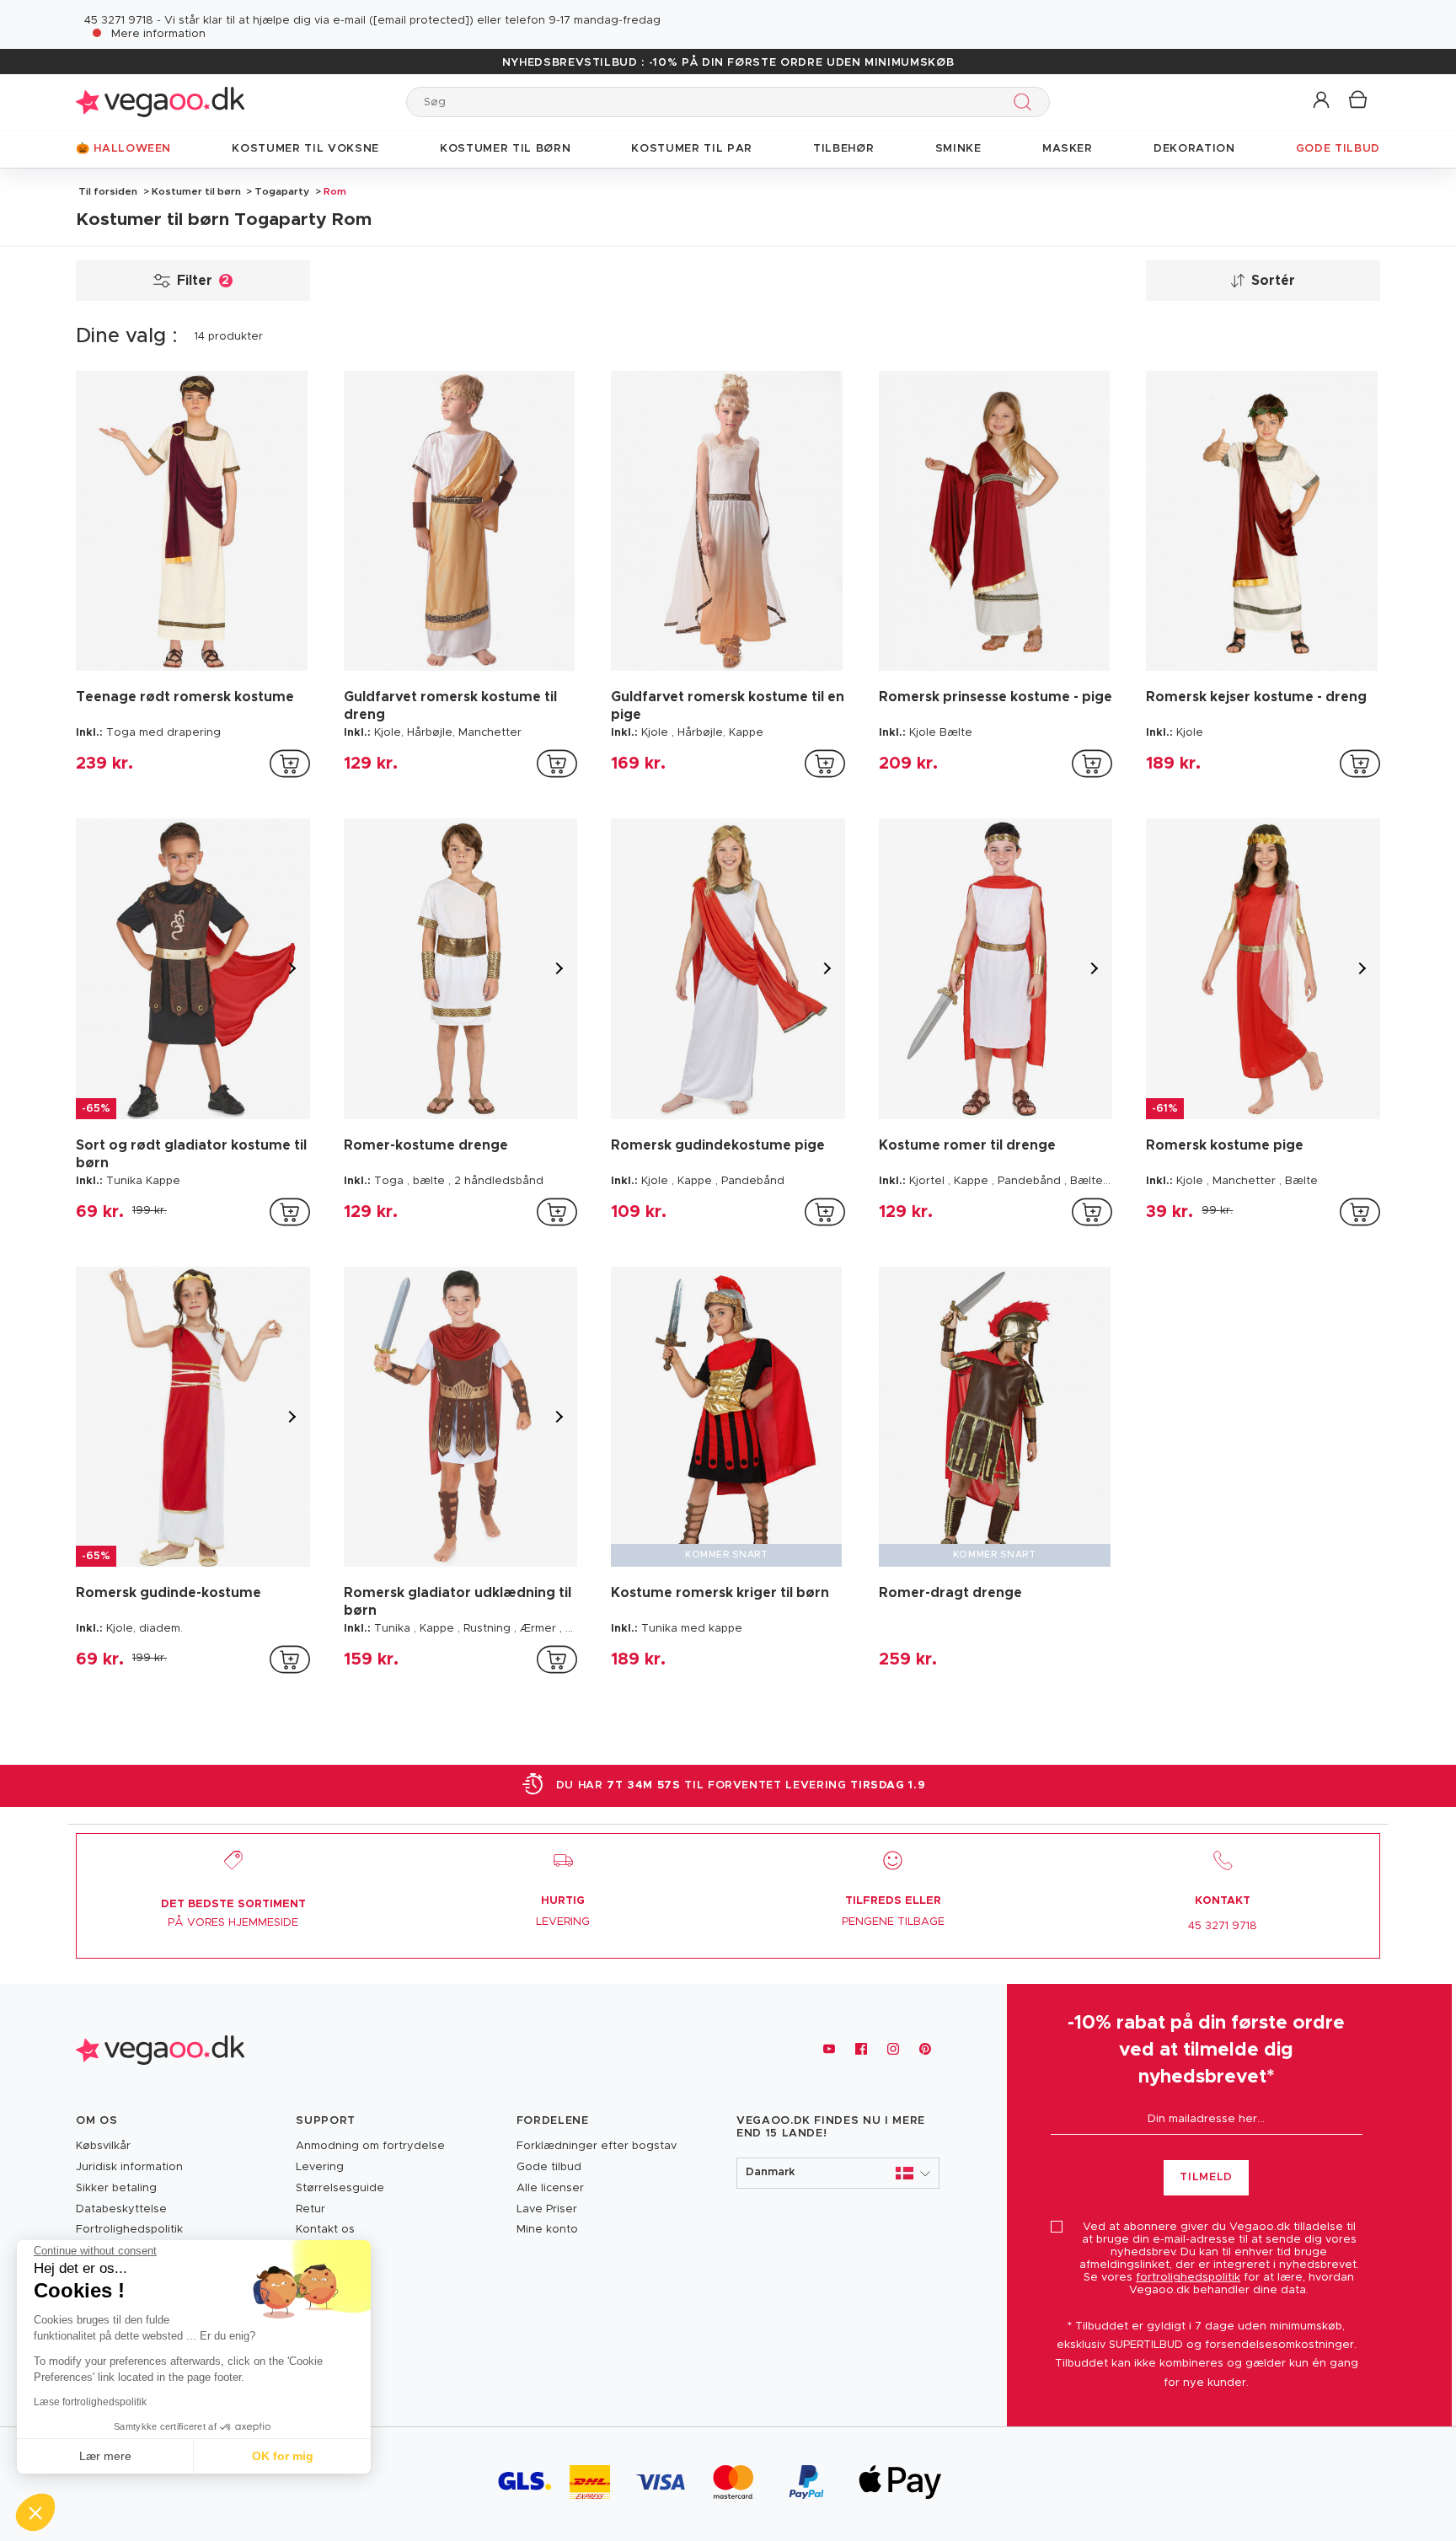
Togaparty (282, 191)
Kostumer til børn (196, 191)
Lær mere (105, 2456)
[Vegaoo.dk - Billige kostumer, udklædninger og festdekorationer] (160, 102)
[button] (1322, 101)
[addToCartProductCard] (290, 764)
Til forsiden (108, 191)
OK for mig (283, 2456)
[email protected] (421, 21)
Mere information (158, 34)
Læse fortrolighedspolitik (90, 2402)
